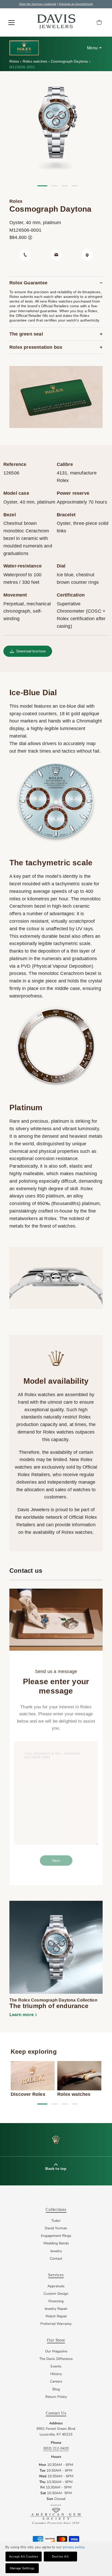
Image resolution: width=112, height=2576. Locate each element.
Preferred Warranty (56, 2324)
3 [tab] (65, 186)
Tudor (56, 2221)
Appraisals (56, 2286)
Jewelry (56, 2251)
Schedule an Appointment (76, 4)
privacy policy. (74, 2547)
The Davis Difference (56, 2359)
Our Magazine (56, 2351)
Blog (56, 2389)
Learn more (21, 2015)
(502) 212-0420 (56, 2448)
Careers (56, 2381)
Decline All (60, 2557)
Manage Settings (22, 2568)
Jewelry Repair (56, 2309)
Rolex (15, 61)
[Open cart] (99, 23)
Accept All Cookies (24, 2557)
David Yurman (56, 2228)
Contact (56, 2259)
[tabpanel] (56, 127)
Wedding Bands (56, 2243)
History (56, 2374)
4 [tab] (75, 186)
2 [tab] (54, 186)
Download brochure (31, 651)
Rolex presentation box (36, 347)
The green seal (26, 334)
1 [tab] (40, 186)
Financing (56, 2301)
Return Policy (56, 2397)
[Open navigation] (11, 23)
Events (56, 2366)
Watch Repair (56, 2316)
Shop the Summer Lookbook (38, 4)
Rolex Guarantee (28, 283)
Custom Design (56, 2294)
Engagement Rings (56, 2236)
